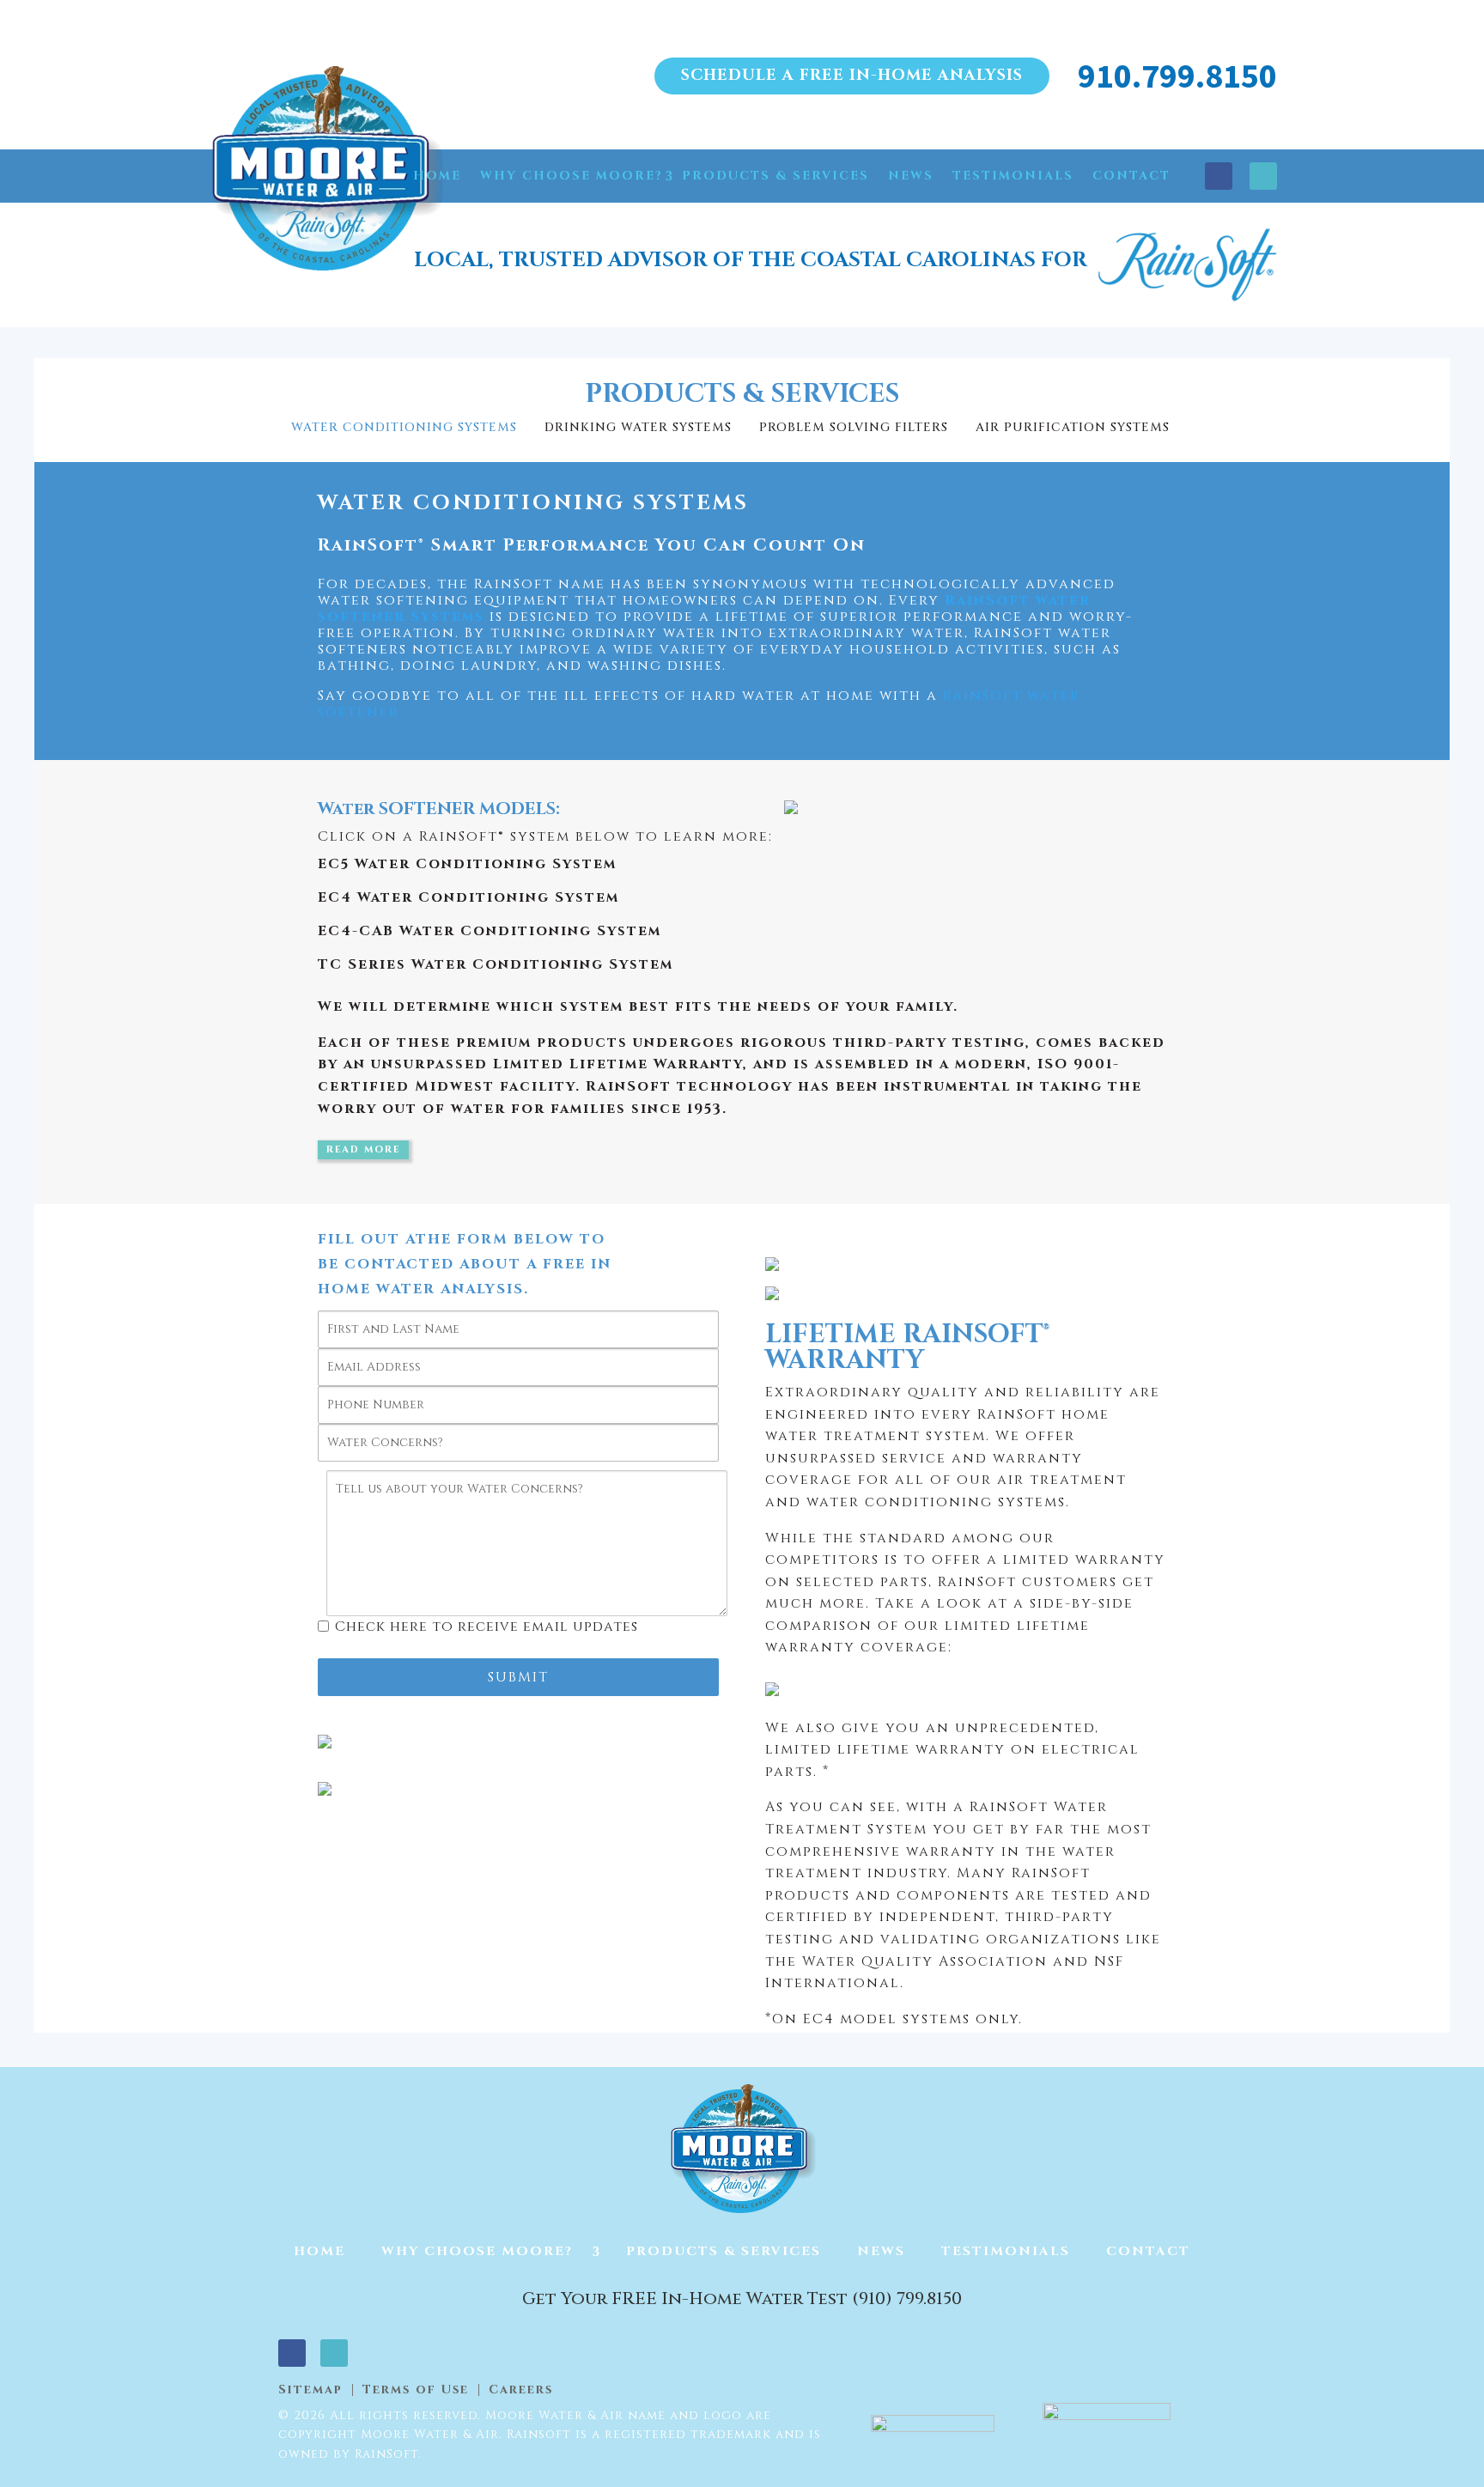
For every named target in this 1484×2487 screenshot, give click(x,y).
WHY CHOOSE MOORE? (572, 176)
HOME (437, 176)
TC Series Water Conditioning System (496, 964)
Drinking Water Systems (638, 427)
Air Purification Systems (1073, 427)
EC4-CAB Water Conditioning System (490, 931)
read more (363, 1149)
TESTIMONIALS (1013, 176)
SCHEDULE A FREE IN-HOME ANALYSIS (852, 75)
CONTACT (1131, 176)
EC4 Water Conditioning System (468, 897)
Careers (521, 2390)
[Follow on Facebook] (1219, 176)
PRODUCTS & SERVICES (775, 176)
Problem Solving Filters (854, 427)
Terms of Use (416, 2390)
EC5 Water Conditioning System (467, 864)
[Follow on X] (1263, 176)
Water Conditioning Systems (404, 427)
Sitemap (310, 2390)
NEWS (911, 176)
